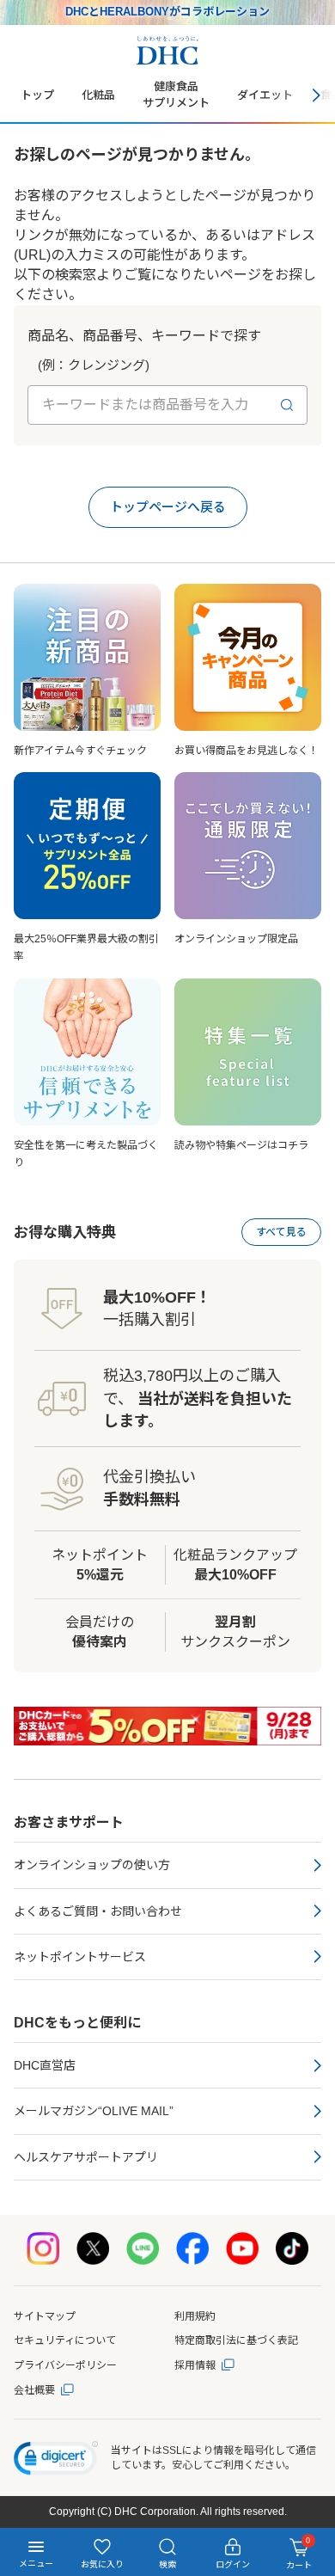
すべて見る (281, 1232)
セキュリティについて (65, 2340)
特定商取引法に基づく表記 (236, 2340)
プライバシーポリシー (65, 2365)
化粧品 (98, 95)
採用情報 (195, 2365)
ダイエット (265, 95)
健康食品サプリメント (176, 95)
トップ (37, 95)
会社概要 (34, 2390)
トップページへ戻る (168, 507)
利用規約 (195, 2316)
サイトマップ (45, 2316)
